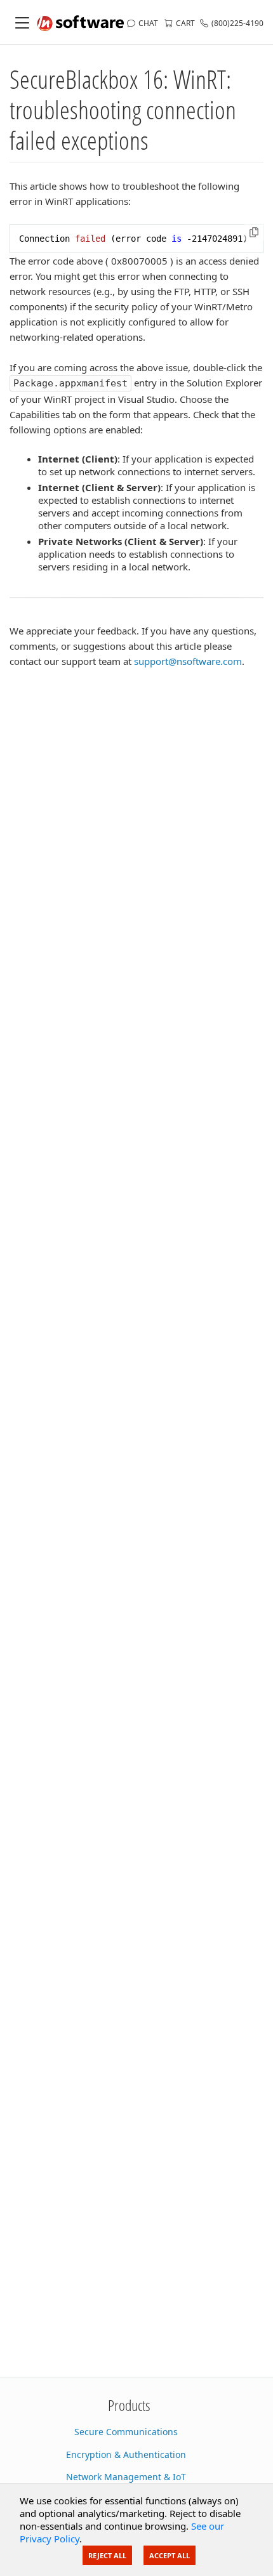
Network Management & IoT (126, 2477)
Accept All (170, 2555)
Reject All (107, 2555)
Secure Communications (126, 2432)
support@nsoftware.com (188, 661)
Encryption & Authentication (126, 2454)
